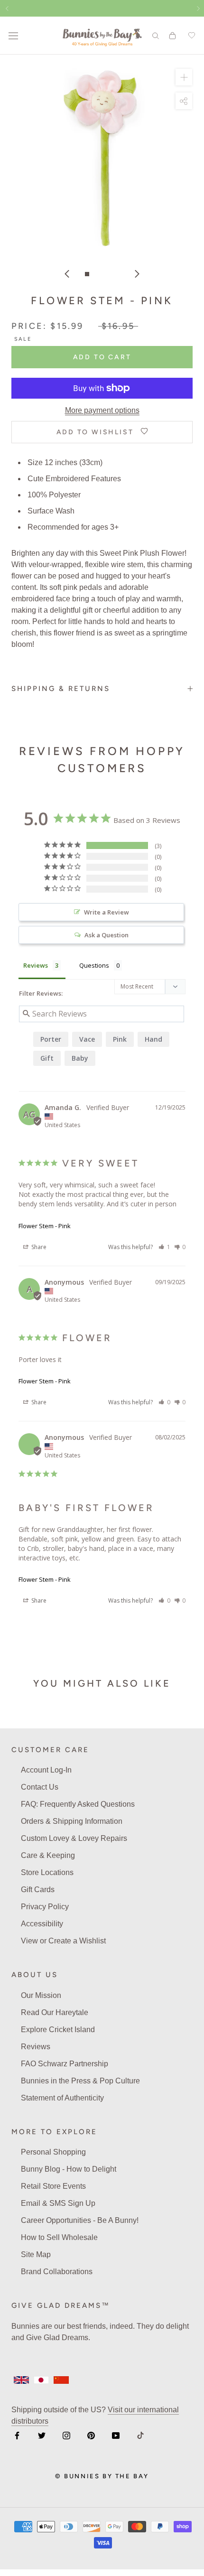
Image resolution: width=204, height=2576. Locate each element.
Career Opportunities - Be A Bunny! (80, 2220)
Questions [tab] (94, 965)
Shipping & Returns (61, 689)
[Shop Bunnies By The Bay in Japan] (41, 2380)
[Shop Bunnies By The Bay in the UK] (21, 2380)
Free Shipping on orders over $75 (102, 8)
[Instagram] (66, 2435)
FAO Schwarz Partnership (65, 2064)
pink (120, 1039)
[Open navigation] (13, 36)
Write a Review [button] (107, 912)
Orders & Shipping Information (72, 1821)
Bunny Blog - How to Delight (69, 2169)
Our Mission (41, 1995)
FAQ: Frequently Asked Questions (78, 1804)
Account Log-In (46, 1770)
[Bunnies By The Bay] (102, 36)
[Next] (137, 274)
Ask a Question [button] (107, 935)
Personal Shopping (53, 2152)
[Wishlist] (190, 36)
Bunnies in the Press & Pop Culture (80, 2081)
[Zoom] (184, 77)
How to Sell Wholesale (59, 2237)
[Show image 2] (97, 274)
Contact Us (40, 1787)
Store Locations (47, 1872)
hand (153, 1039)
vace (87, 1039)
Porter (51, 1039)
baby (80, 1058)
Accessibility (42, 1924)
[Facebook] (17, 2435)
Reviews (36, 2047)
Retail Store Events (53, 2186)
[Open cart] (172, 36)
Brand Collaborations (57, 2272)
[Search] (156, 35)
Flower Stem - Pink (45, 1226)
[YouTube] (116, 2435)
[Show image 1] (87, 274)
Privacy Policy (45, 1907)
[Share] (184, 101)
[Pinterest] (91, 2435)
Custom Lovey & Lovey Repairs (74, 1838)
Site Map (36, 2254)
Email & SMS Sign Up (58, 2203)
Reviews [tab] (36, 965)
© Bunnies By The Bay (102, 2476)
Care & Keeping (48, 1855)
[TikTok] (140, 2435)
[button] (164, 1247)
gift (47, 1058)
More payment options (102, 410)
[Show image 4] (117, 274)
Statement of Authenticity (62, 2098)
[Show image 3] (107, 274)
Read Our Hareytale (55, 2012)
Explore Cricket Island (58, 2030)
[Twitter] (42, 2435)
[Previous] (67, 274)
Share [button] (38, 1247)
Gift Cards (38, 1890)
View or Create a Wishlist (63, 1941)
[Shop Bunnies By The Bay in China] (61, 2380)
